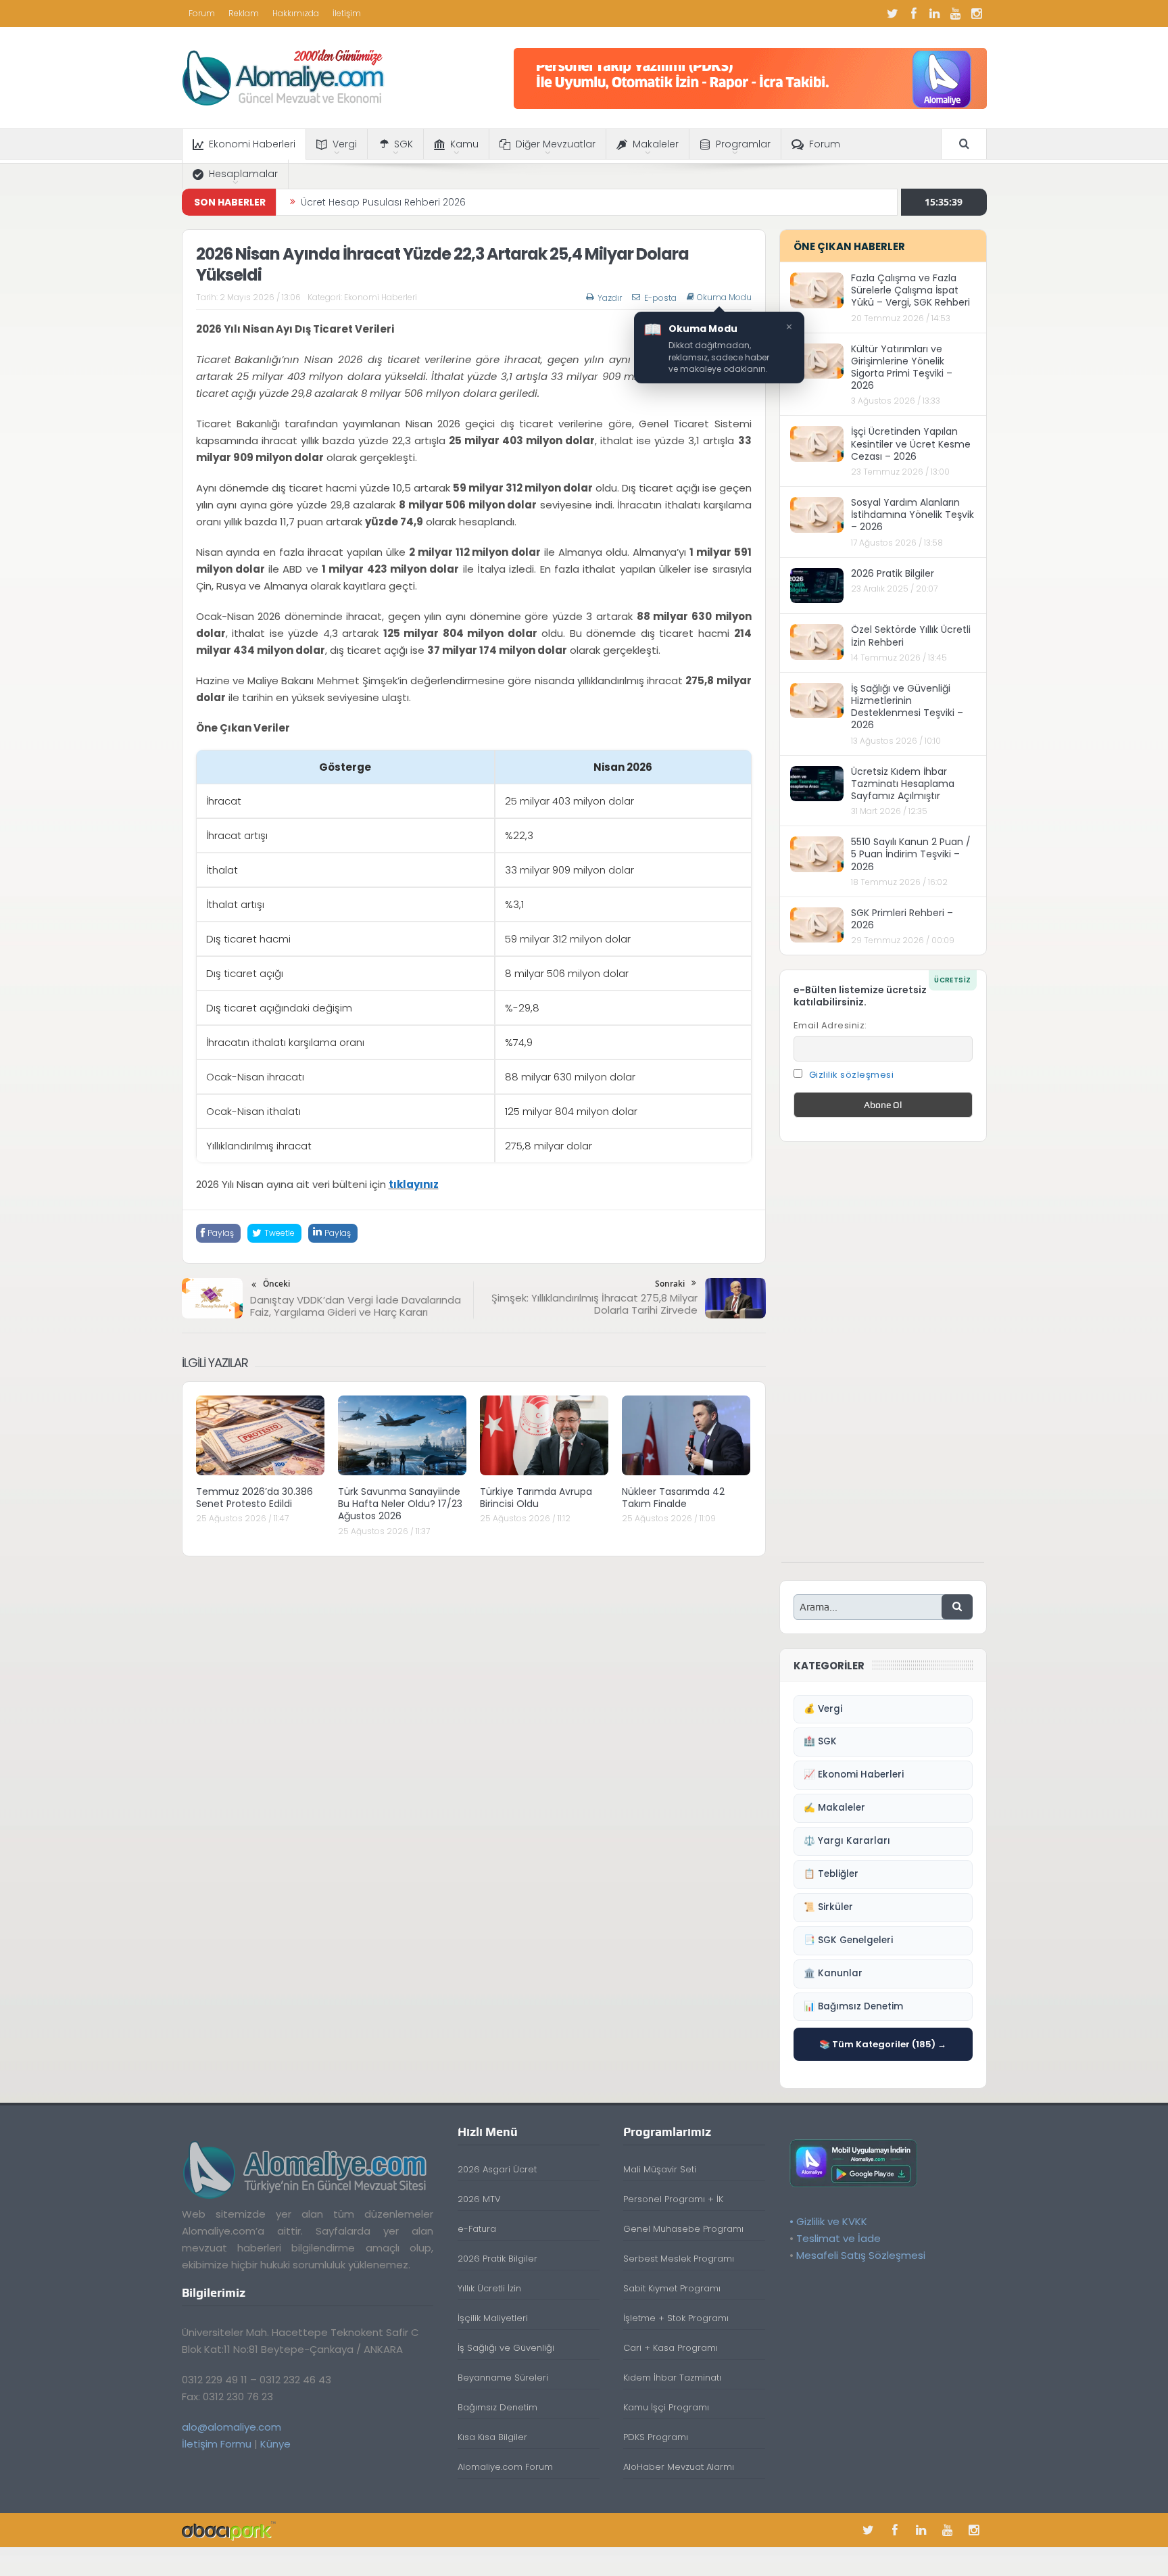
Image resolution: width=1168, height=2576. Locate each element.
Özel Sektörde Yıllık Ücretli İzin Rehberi (911, 636)
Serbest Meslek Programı (679, 2259)
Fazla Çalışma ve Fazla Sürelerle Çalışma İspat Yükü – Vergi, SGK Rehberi (910, 290)
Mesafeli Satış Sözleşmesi (861, 2255)
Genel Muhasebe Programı (683, 2229)
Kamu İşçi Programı (666, 2407)
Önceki (276, 1284)
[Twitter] (893, 14)
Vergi (345, 144)
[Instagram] (977, 14)
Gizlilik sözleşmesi (852, 1075)
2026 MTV (479, 2199)
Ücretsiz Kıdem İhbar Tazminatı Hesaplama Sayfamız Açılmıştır (903, 784)
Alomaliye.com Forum (505, 2467)
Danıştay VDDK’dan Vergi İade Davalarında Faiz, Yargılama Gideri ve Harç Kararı (356, 1306)
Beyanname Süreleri (503, 2378)
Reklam (244, 13)
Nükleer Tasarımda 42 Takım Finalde (673, 1498)
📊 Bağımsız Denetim (853, 2006)
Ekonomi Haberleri (252, 144)
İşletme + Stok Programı (676, 2318)
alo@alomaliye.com (232, 2427)
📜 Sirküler (828, 1907)
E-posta (660, 298)
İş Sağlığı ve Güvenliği (506, 2348)
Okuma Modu (724, 297)
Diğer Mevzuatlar (556, 144)
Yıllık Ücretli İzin (489, 2288)
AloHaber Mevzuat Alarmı (679, 2467)
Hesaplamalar (243, 174)
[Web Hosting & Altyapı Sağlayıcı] (229, 2530)
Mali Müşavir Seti (660, 2169)
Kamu (464, 144)
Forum (202, 13)
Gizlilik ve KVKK (832, 2221)
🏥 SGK (820, 1741)
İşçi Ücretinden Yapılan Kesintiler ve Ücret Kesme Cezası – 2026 (911, 444)
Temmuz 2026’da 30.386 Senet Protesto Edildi (254, 1498)
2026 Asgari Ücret (497, 2169)
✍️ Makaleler (834, 1808)
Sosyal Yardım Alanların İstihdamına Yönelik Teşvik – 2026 (912, 515)
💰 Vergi (823, 1709)
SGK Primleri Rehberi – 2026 (902, 919)
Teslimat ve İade (838, 2238)
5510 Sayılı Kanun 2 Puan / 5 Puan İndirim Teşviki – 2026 (911, 854)
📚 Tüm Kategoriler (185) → (883, 2044)
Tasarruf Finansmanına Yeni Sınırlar (384, 202)
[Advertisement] (883, 1359)
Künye (275, 2444)
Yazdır (610, 298)
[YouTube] (956, 14)
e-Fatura (477, 2229)
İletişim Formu (217, 2444)
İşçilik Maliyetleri (493, 2318)
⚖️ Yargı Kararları (847, 1841)
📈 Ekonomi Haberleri (854, 1774)
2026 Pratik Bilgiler (893, 573)
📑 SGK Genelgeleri (848, 1940)
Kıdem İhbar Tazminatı (672, 2378)
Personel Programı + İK (673, 2199)
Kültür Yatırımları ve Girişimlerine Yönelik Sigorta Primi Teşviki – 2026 (902, 367)
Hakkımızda (296, 13)
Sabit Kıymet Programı (672, 2288)
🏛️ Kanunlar (833, 1973)
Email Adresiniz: (830, 1025)
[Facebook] (914, 14)
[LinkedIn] (935, 14)
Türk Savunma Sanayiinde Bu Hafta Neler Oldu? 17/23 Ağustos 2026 (400, 1504)
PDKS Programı (656, 2437)
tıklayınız (414, 1184)
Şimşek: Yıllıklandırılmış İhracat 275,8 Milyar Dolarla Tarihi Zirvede (594, 1304)
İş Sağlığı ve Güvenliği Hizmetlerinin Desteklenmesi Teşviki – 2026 (907, 707)
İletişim (347, 13)
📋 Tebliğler (831, 1874)
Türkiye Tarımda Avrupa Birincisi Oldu (536, 1498)
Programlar (743, 144)
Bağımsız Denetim (497, 2407)
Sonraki (670, 1284)
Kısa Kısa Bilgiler (492, 2437)
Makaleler (656, 144)
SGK (404, 144)
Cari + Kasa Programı (671, 2348)
